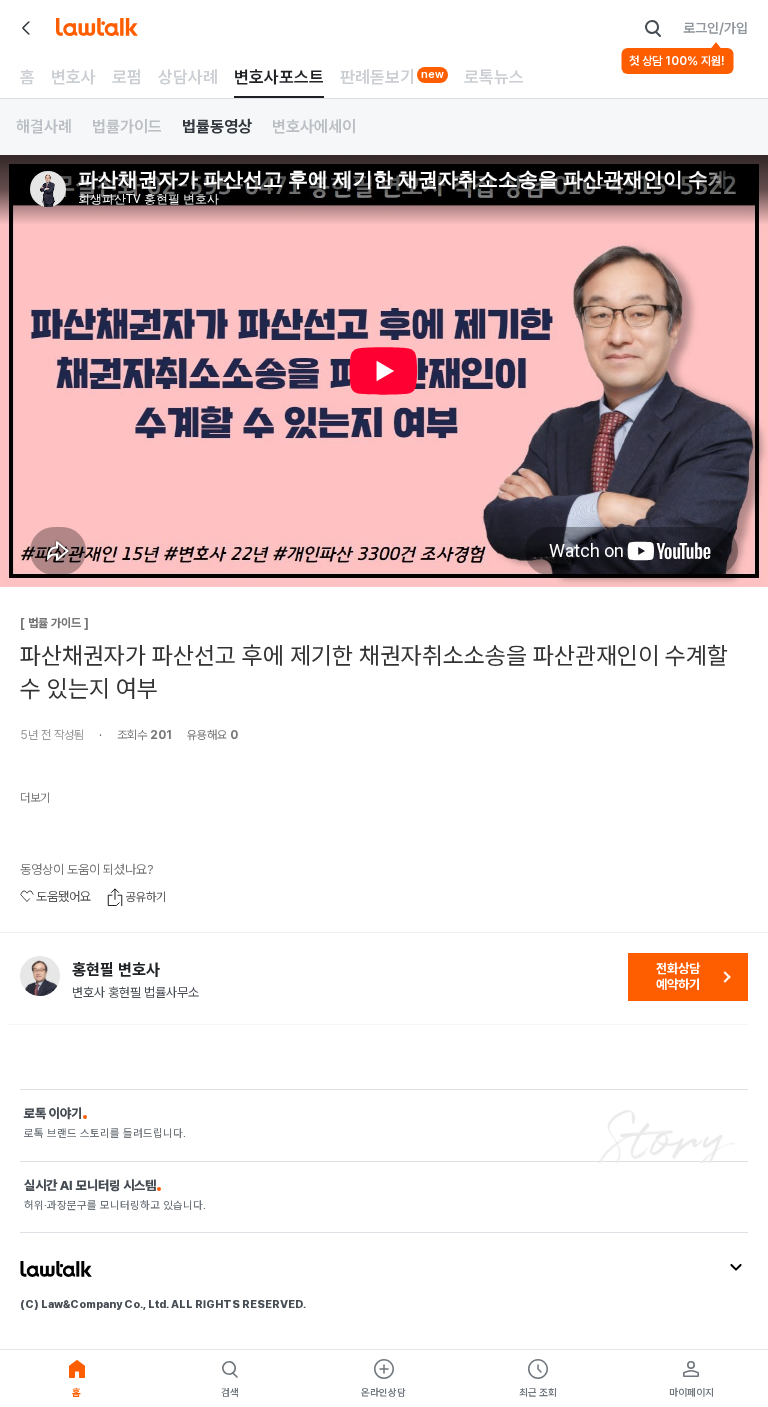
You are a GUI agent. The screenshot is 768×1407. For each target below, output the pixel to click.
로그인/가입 (715, 28)
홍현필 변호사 (116, 970)
